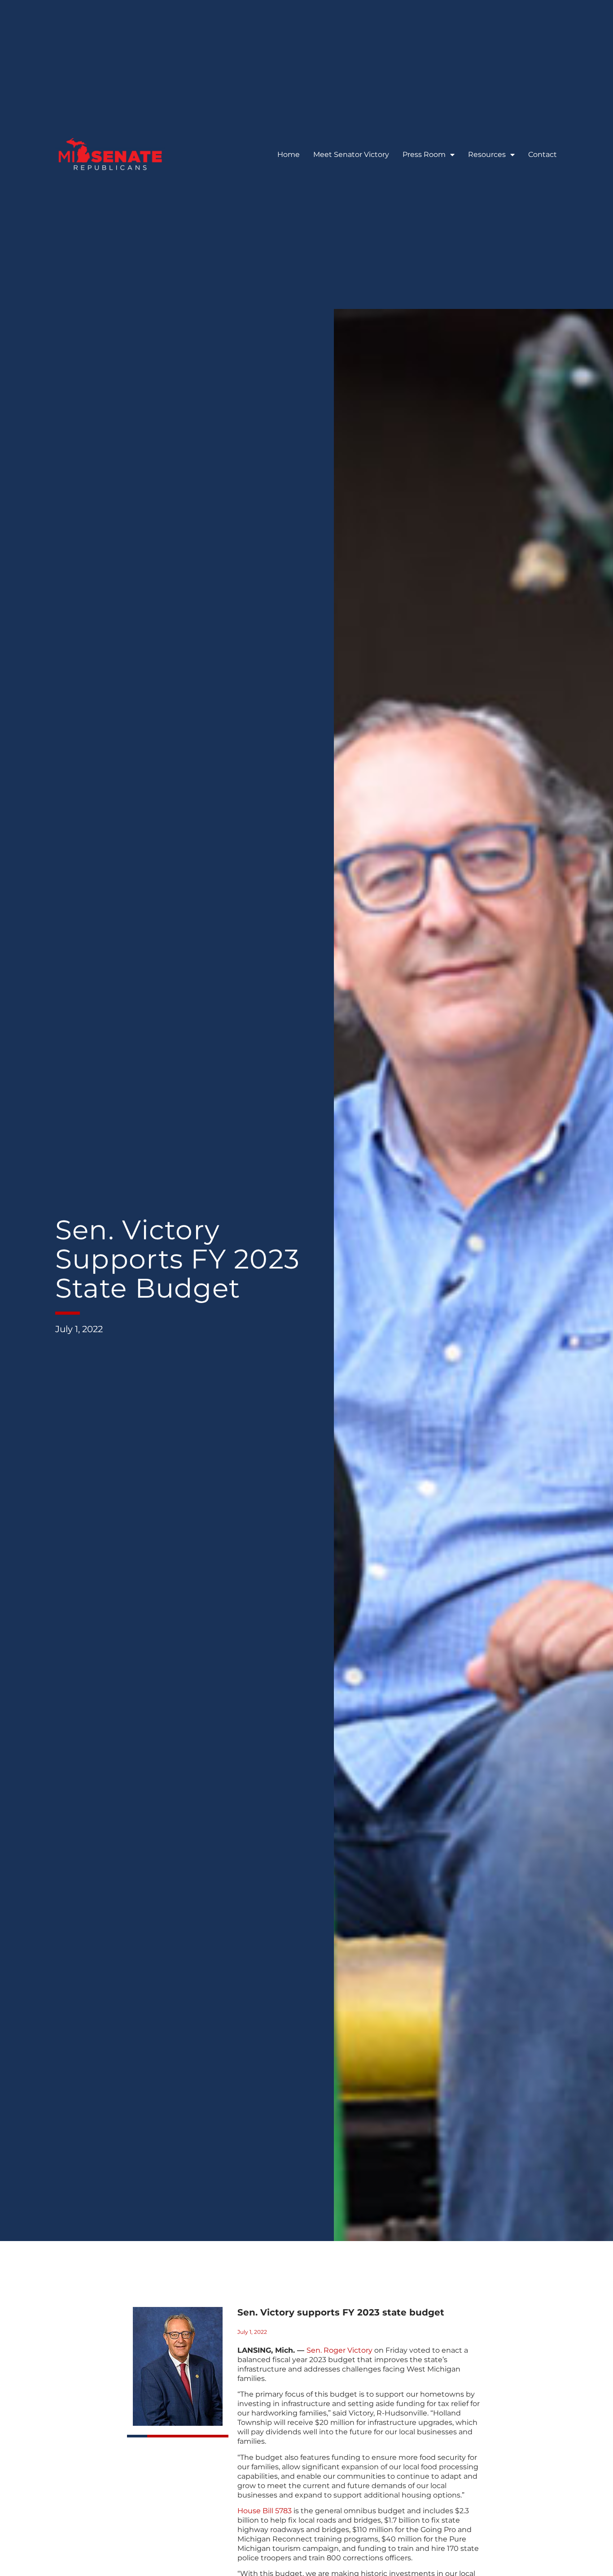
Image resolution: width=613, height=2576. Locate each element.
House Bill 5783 (265, 2511)
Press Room (424, 154)
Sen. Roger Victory (339, 2350)
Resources (487, 154)
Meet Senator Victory (351, 154)
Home (289, 154)
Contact (543, 154)
